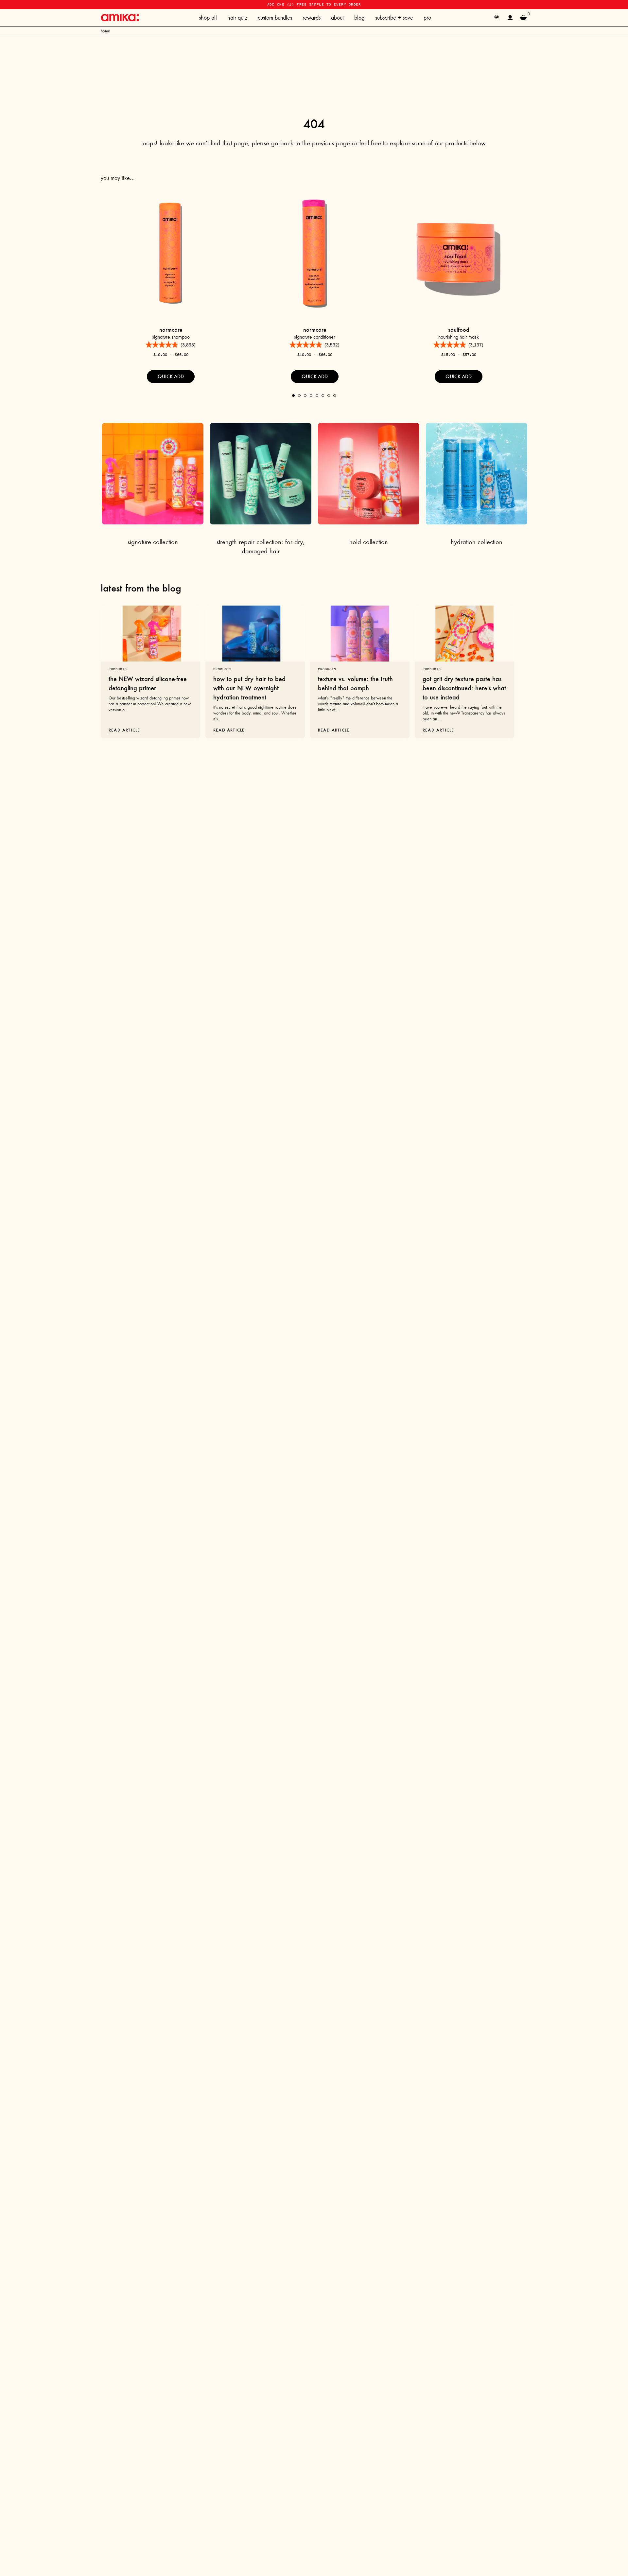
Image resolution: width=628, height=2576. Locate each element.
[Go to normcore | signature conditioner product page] (315, 253)
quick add (171, 376)
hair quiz (237, 18)
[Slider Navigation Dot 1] (293, 396)
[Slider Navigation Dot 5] (317, 396)
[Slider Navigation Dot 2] (299, 396)
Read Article (124, 730)
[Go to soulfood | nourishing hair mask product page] (459, 253)
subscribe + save (394, 18)
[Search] (497, 18)
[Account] (510, 18)
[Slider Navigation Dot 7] (329, 396)
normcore (171, 330)
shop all (208, 18)
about (337, 18)
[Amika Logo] (120, 18)
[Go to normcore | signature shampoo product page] (171, 253)
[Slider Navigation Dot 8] (335, 396)
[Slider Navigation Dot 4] (311, 396)
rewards (312, 18)
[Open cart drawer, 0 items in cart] (523, 18)
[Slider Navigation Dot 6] (323, 396)
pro (427, 18)
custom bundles (275, 18)
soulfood (459, 330)
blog (359, 18)
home (105, 31)
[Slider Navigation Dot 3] (305, 396)
